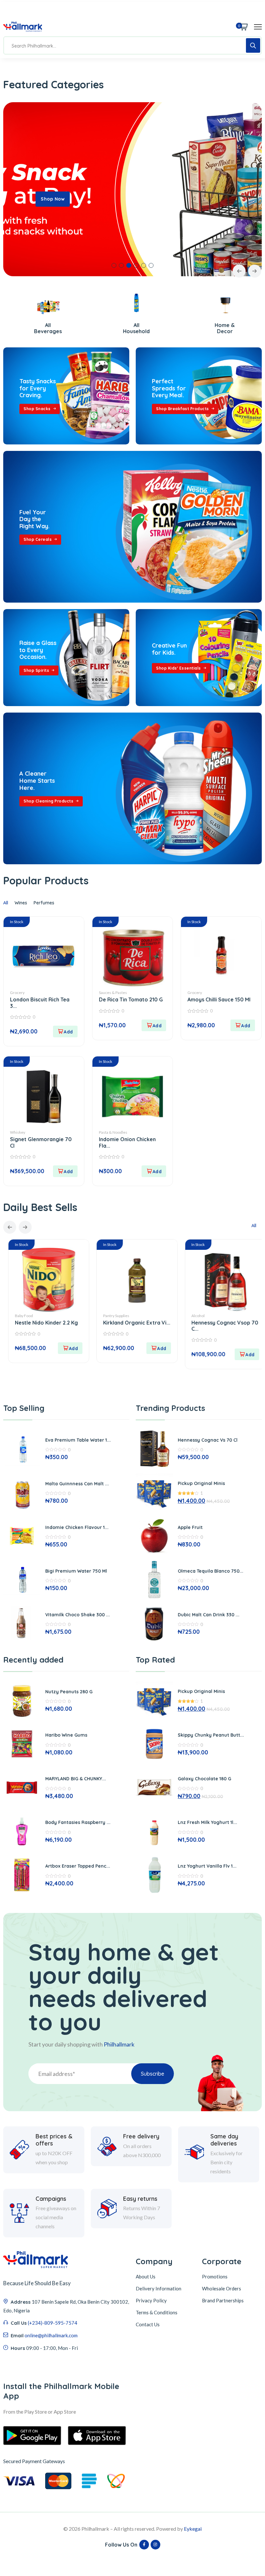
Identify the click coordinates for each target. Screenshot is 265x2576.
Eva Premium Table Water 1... (78, 1440)
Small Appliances (221, 328)
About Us (146, 2276)
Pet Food (195, 1316)
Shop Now (53, 199)
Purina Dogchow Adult (215, 1323)
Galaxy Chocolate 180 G (204, 1779)
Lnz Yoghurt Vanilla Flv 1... (207, 1866)
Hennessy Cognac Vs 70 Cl (208, 1440)
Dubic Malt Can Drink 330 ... (209, 1615)
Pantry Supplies (23, 1316)
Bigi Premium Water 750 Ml (76, 1571)
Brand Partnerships (223, 2300)
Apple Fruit (190, 1527)
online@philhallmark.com (51, 2335)
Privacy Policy (151, 2300)
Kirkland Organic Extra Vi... (44, 1323)
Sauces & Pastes (113, 993)
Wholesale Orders (222, 2288)
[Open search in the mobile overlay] (132, 45)
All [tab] (6, 903)
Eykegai (193, 2529)
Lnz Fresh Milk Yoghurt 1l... (207, 1822)
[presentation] (239, 271)
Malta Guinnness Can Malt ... (77, 1484)
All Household (44, 328)
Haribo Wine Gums (66, 1735)
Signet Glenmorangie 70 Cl (41, 1142)
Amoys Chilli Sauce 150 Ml (219, 999)
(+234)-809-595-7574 (53, 2323)
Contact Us (148, 2324)
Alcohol (106, 1316)
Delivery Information (159, 2288)
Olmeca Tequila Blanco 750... (211, 1571)
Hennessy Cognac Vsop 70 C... (132, 1326)
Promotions (215, 2276)
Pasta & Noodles (113, 1132)
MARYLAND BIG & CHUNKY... (76, 1779)
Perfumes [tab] (44, 903)
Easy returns (140, 2199)
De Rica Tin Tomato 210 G (131, 999)
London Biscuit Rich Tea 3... (40, 1003)
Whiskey (18, 1132)
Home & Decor (133, 328)
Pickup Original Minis (201, 1483)
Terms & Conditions (157, 2312)
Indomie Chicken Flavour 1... (77, 1527)
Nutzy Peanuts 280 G (69, 1692)
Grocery (17, 993)
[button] (114, 265)
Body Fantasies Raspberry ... (78, 1822)
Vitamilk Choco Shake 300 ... (78, 1615)
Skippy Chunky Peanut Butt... (211, 1735)
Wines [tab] (21, 903)
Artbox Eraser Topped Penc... (78, 1866)
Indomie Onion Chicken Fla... (127, 1142)
